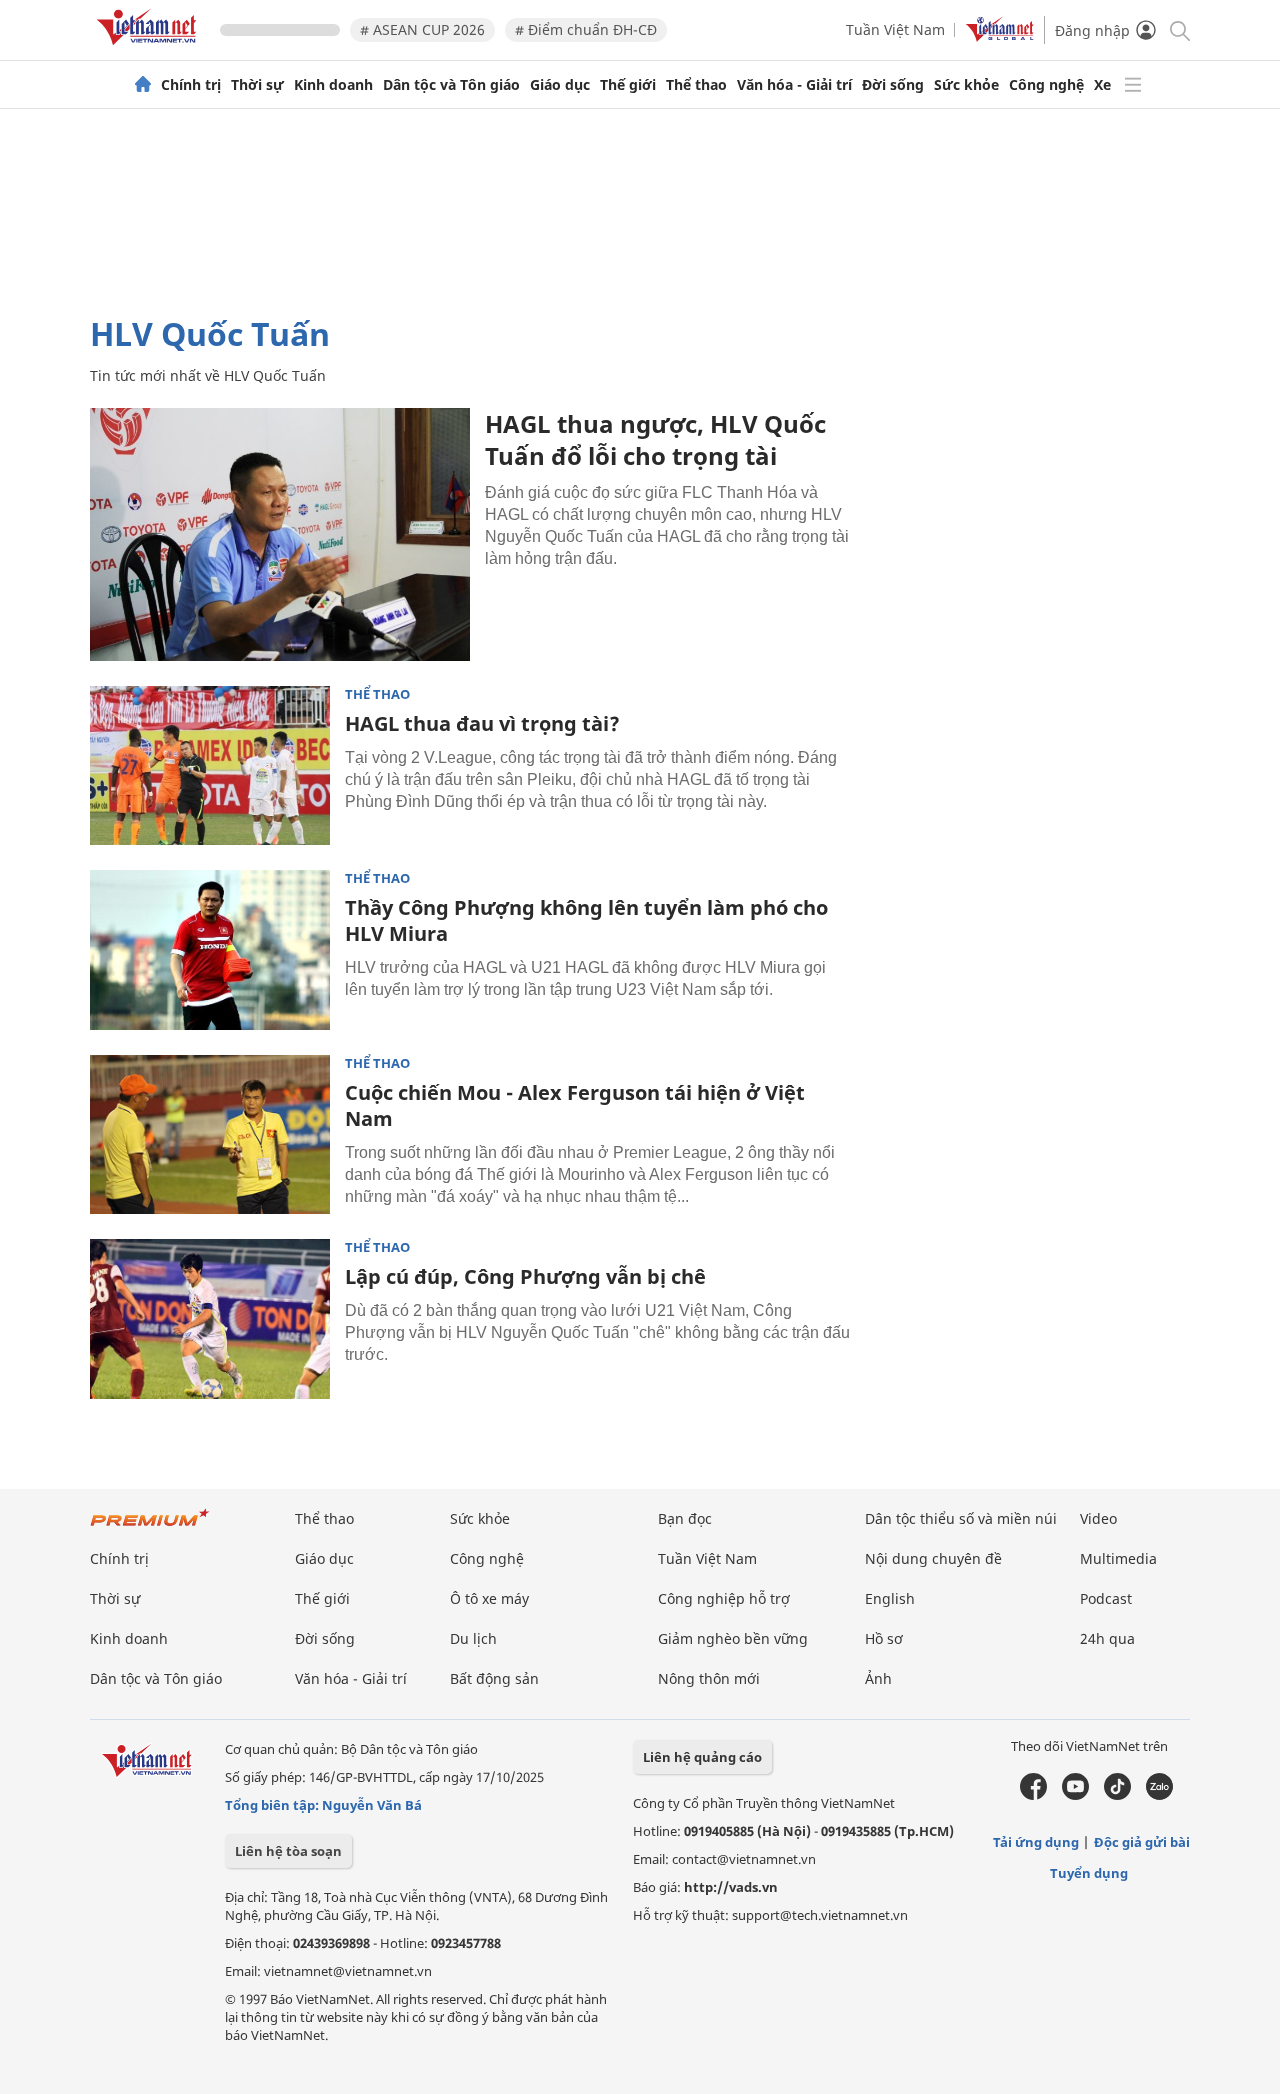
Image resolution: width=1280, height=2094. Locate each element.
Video (1098, 1518)
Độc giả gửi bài (1142, 1842)
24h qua (1107, 1638)
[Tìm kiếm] (1178, 29)
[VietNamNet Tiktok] (1117, 1795)
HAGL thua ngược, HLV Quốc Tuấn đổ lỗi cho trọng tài (655, 439)
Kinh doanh (333, 85)
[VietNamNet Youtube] (1075, 1795)
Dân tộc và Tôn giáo (451, 85)
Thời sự (257, 85)
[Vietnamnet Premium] (150, 1527)
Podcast (1106, 1598)
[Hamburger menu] (1133, 85)
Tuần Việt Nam (895, 29)
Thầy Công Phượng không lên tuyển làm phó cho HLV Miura (586, 920)
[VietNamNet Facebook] (1033, 1795)
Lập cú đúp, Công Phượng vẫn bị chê (525, 1276)
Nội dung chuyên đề (933, 1558)
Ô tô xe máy (489, 1598)
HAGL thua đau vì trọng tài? (482, 723)
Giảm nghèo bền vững (733, 1638)
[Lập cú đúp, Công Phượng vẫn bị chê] (210, 1319)
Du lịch (473, 1638)
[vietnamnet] (150, 48)
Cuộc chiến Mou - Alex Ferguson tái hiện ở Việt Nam (575, 1105)
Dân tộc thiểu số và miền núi (961, 1518)
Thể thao (696, 85)
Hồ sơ (884, 1638)
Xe (1102, 85)
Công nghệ (1046, 85)
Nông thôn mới (709, 1678)
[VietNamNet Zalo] (1159, 1795)
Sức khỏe (966, 85)
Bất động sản (494, 1678)
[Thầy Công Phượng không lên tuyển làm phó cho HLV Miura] (210, 950)
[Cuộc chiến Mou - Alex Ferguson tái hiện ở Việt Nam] (210, 1135)
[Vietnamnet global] (1000, 36)
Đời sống (893, 85)
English (890, 1598)
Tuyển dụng (1089, 1873)
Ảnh (878, 1678)
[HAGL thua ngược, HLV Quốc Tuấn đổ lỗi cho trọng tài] (280, 534)
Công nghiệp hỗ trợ (724, 1598)
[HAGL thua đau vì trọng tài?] (210, 766)
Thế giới (628, 85)
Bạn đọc (685, 1518)
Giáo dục (560, 85)
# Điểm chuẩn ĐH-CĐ (586, 29)
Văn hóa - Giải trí (794, 85)
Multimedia (1118, 1558)
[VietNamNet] (143, 85)
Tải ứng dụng (1036, 1842)
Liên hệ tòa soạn (288, 1851)
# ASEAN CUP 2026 (422, 29)
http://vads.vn (731, 1887)
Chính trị (191, 85)
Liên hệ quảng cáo (702, 1757)
